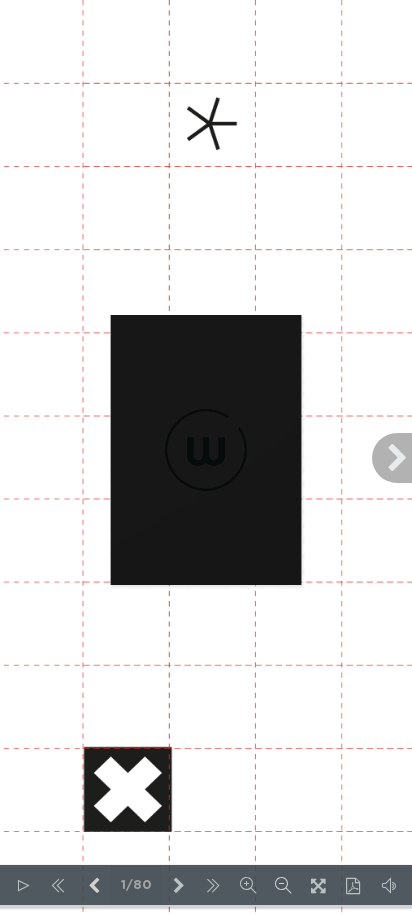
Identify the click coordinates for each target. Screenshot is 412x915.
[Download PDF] (353, 885)
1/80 (136, 885)
